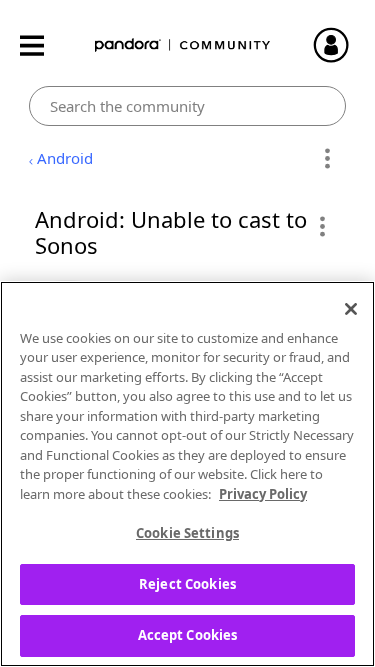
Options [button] (327, 159)
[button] (321, 226)
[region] (187, 474)
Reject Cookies (187, 584)
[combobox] (187, 106)
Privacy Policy (263, 494)
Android (65, 158)
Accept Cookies (188, 635)
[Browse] (42, 45)
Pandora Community (183, 45)
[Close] (351, 309)
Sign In (340, 45)
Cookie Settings (187, 533)
